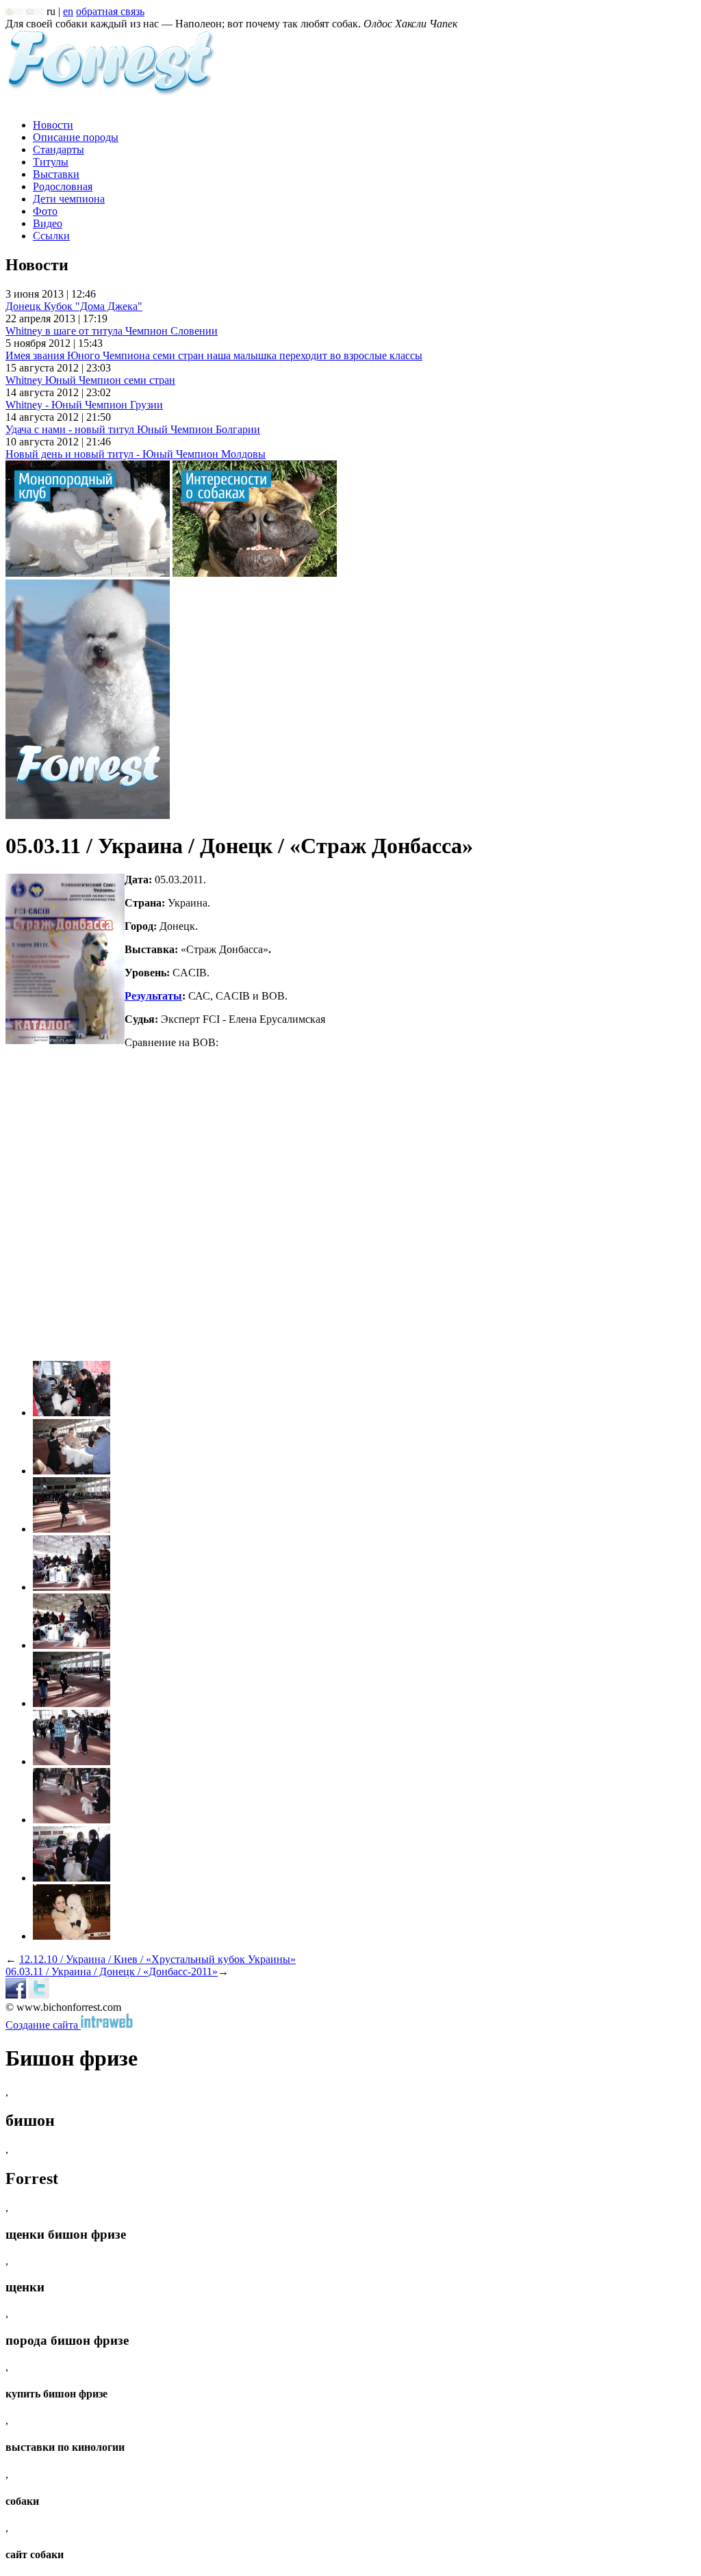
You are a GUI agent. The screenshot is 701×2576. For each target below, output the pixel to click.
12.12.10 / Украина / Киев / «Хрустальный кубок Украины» (157, 1959)
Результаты (153, 996)
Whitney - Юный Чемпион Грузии (84, 405)
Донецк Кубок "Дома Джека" (74, 306)
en (68, 11)
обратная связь (110, 11)
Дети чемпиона (69, 199)
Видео (48, 223)
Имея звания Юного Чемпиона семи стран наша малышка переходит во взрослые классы (214, 355)
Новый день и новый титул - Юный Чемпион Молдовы (136, 454)
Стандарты (59, 149)
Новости (53, 125)
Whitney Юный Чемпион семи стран (90, 380)
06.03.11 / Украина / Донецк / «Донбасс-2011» (112, 1972)
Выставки (56, 174)
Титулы (51, 162)
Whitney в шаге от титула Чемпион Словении (112, 331)
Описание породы (76, 137)
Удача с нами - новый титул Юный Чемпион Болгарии (133, 429)
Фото (45, 211)
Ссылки (51, 236)
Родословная (63, 186)
